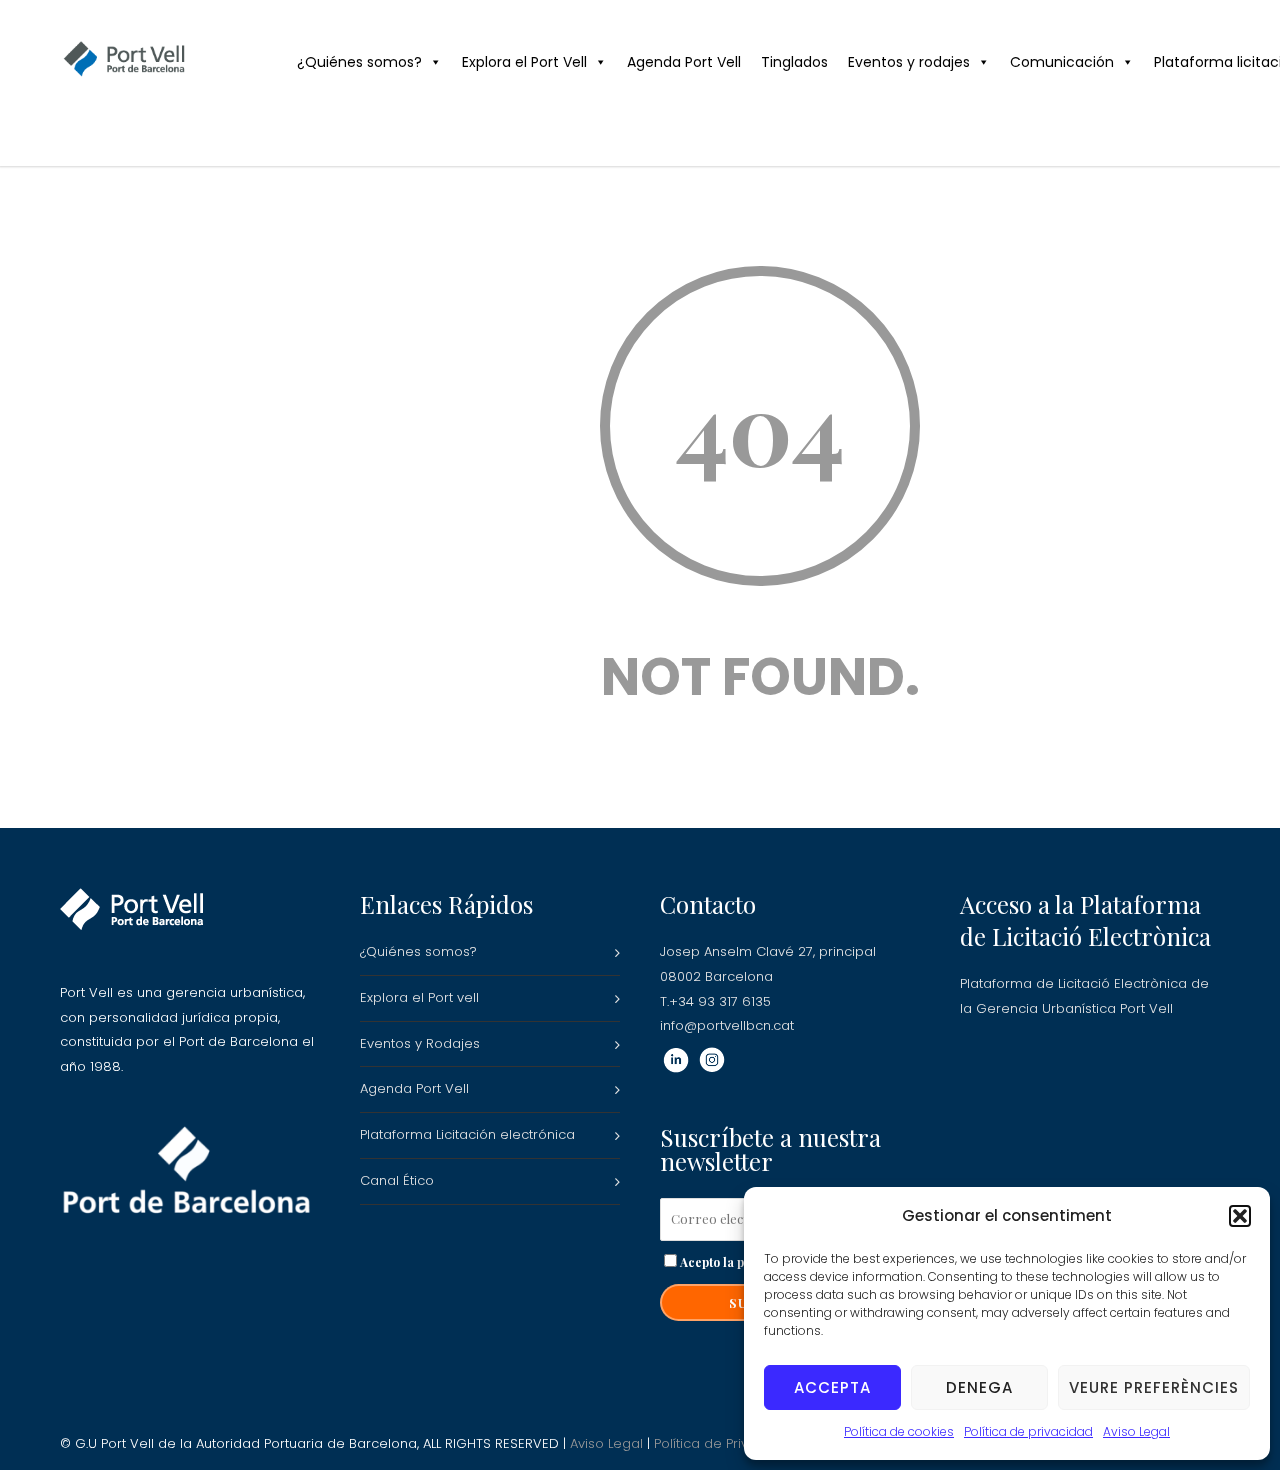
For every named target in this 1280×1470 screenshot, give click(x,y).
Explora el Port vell (419, 997)
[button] (1240, 1216)
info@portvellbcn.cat (727, 1025)
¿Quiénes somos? (359, 62)
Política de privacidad (1028, 1431)
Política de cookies (899, 1431)
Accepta (832, 1387)
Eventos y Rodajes (420, 1043)
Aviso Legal (1136, 1431)
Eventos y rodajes (909, 62)
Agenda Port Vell (684, 62)
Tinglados (794, 62)
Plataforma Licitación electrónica (467, 1134)
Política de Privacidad (724, 1443)
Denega (979, 1387)
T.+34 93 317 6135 (715, 1001)
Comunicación (1062, 62)
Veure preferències (1154, 1387)
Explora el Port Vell (524, 62)
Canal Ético (397, 1180)
